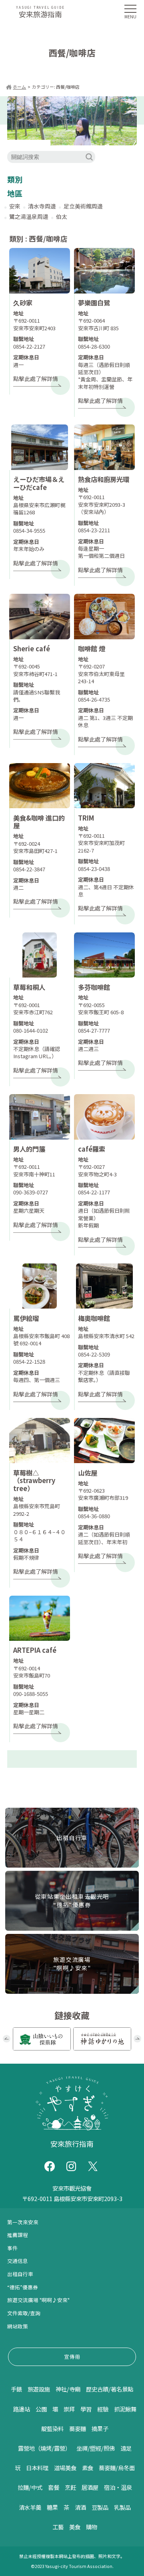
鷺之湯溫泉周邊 (29, 216)
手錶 (16, 2389)
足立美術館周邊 (83, 206)
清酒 (80, 2507)
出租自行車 (20, 2274)
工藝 (58, 2527)
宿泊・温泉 (118, 2487)
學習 (86, 2409)
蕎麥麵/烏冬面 (117, 2468)
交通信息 (18, 2261)
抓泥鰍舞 (125, 2409)
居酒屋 (90, 2487)
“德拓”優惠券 (23, 2287)
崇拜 (69, 2409)
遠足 (126, 2448)
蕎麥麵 (78, 2428)
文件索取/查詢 (24, 2313)
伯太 (62, 216)
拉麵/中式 (30, 2487)
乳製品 (122, 2507)
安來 (15, 206)
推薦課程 (18, 2235)
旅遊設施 (39, 2389)
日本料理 (37, 2468)
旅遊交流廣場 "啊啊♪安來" (38, 2300)
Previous (7, 2039)
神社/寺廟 (68, 2389)
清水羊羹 (30, 2507)
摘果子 (100, 2428)
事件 (12, 2248)
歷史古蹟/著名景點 (110, 2389)
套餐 (54, 2487)
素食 (88, 2468)
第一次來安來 (23, 2222)
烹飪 (70, 2487)
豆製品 (100, 2507)
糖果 (52, 2507)
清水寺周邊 (42, 206)
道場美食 (65, 2468)
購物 (92, 2527)
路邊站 (22, 2409)
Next (137, 2039)
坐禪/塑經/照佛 (96, 2448)
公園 (41, 2409)
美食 (75, 2527)
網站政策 (18, 2326)
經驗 (103, 2409)
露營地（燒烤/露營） (44, 2448)
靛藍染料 (52, 2428)
